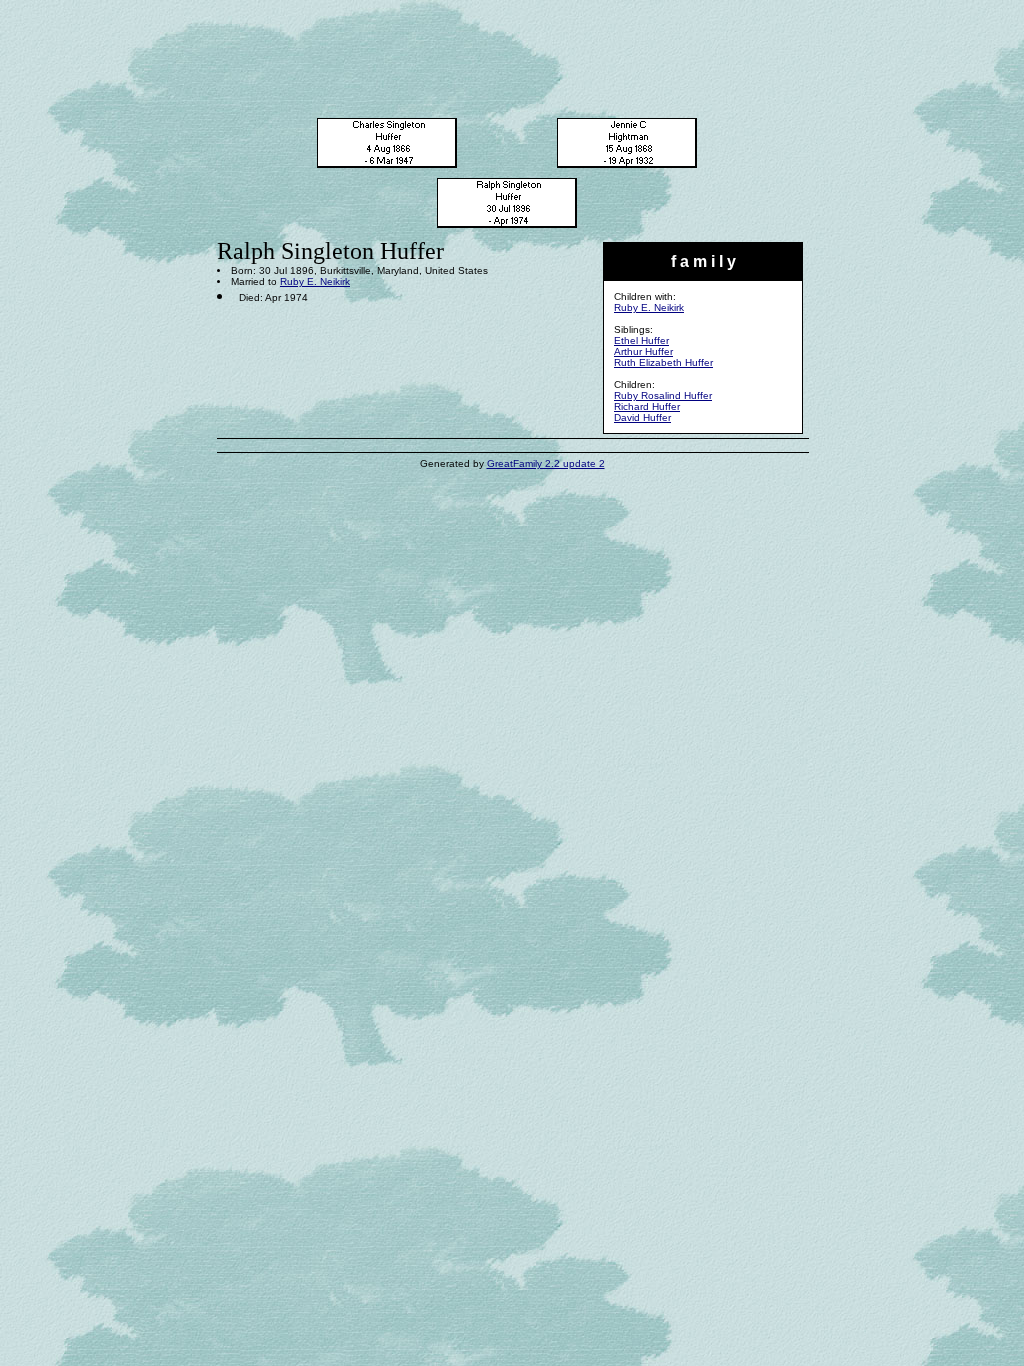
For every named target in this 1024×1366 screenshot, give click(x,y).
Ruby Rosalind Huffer (663, 395)
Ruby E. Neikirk (649, 307)
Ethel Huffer (641, 340)
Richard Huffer (647, 406)
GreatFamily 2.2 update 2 (546, 463)
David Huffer (642, 417)
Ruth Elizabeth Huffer (663, 362)
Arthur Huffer (643, 351)
